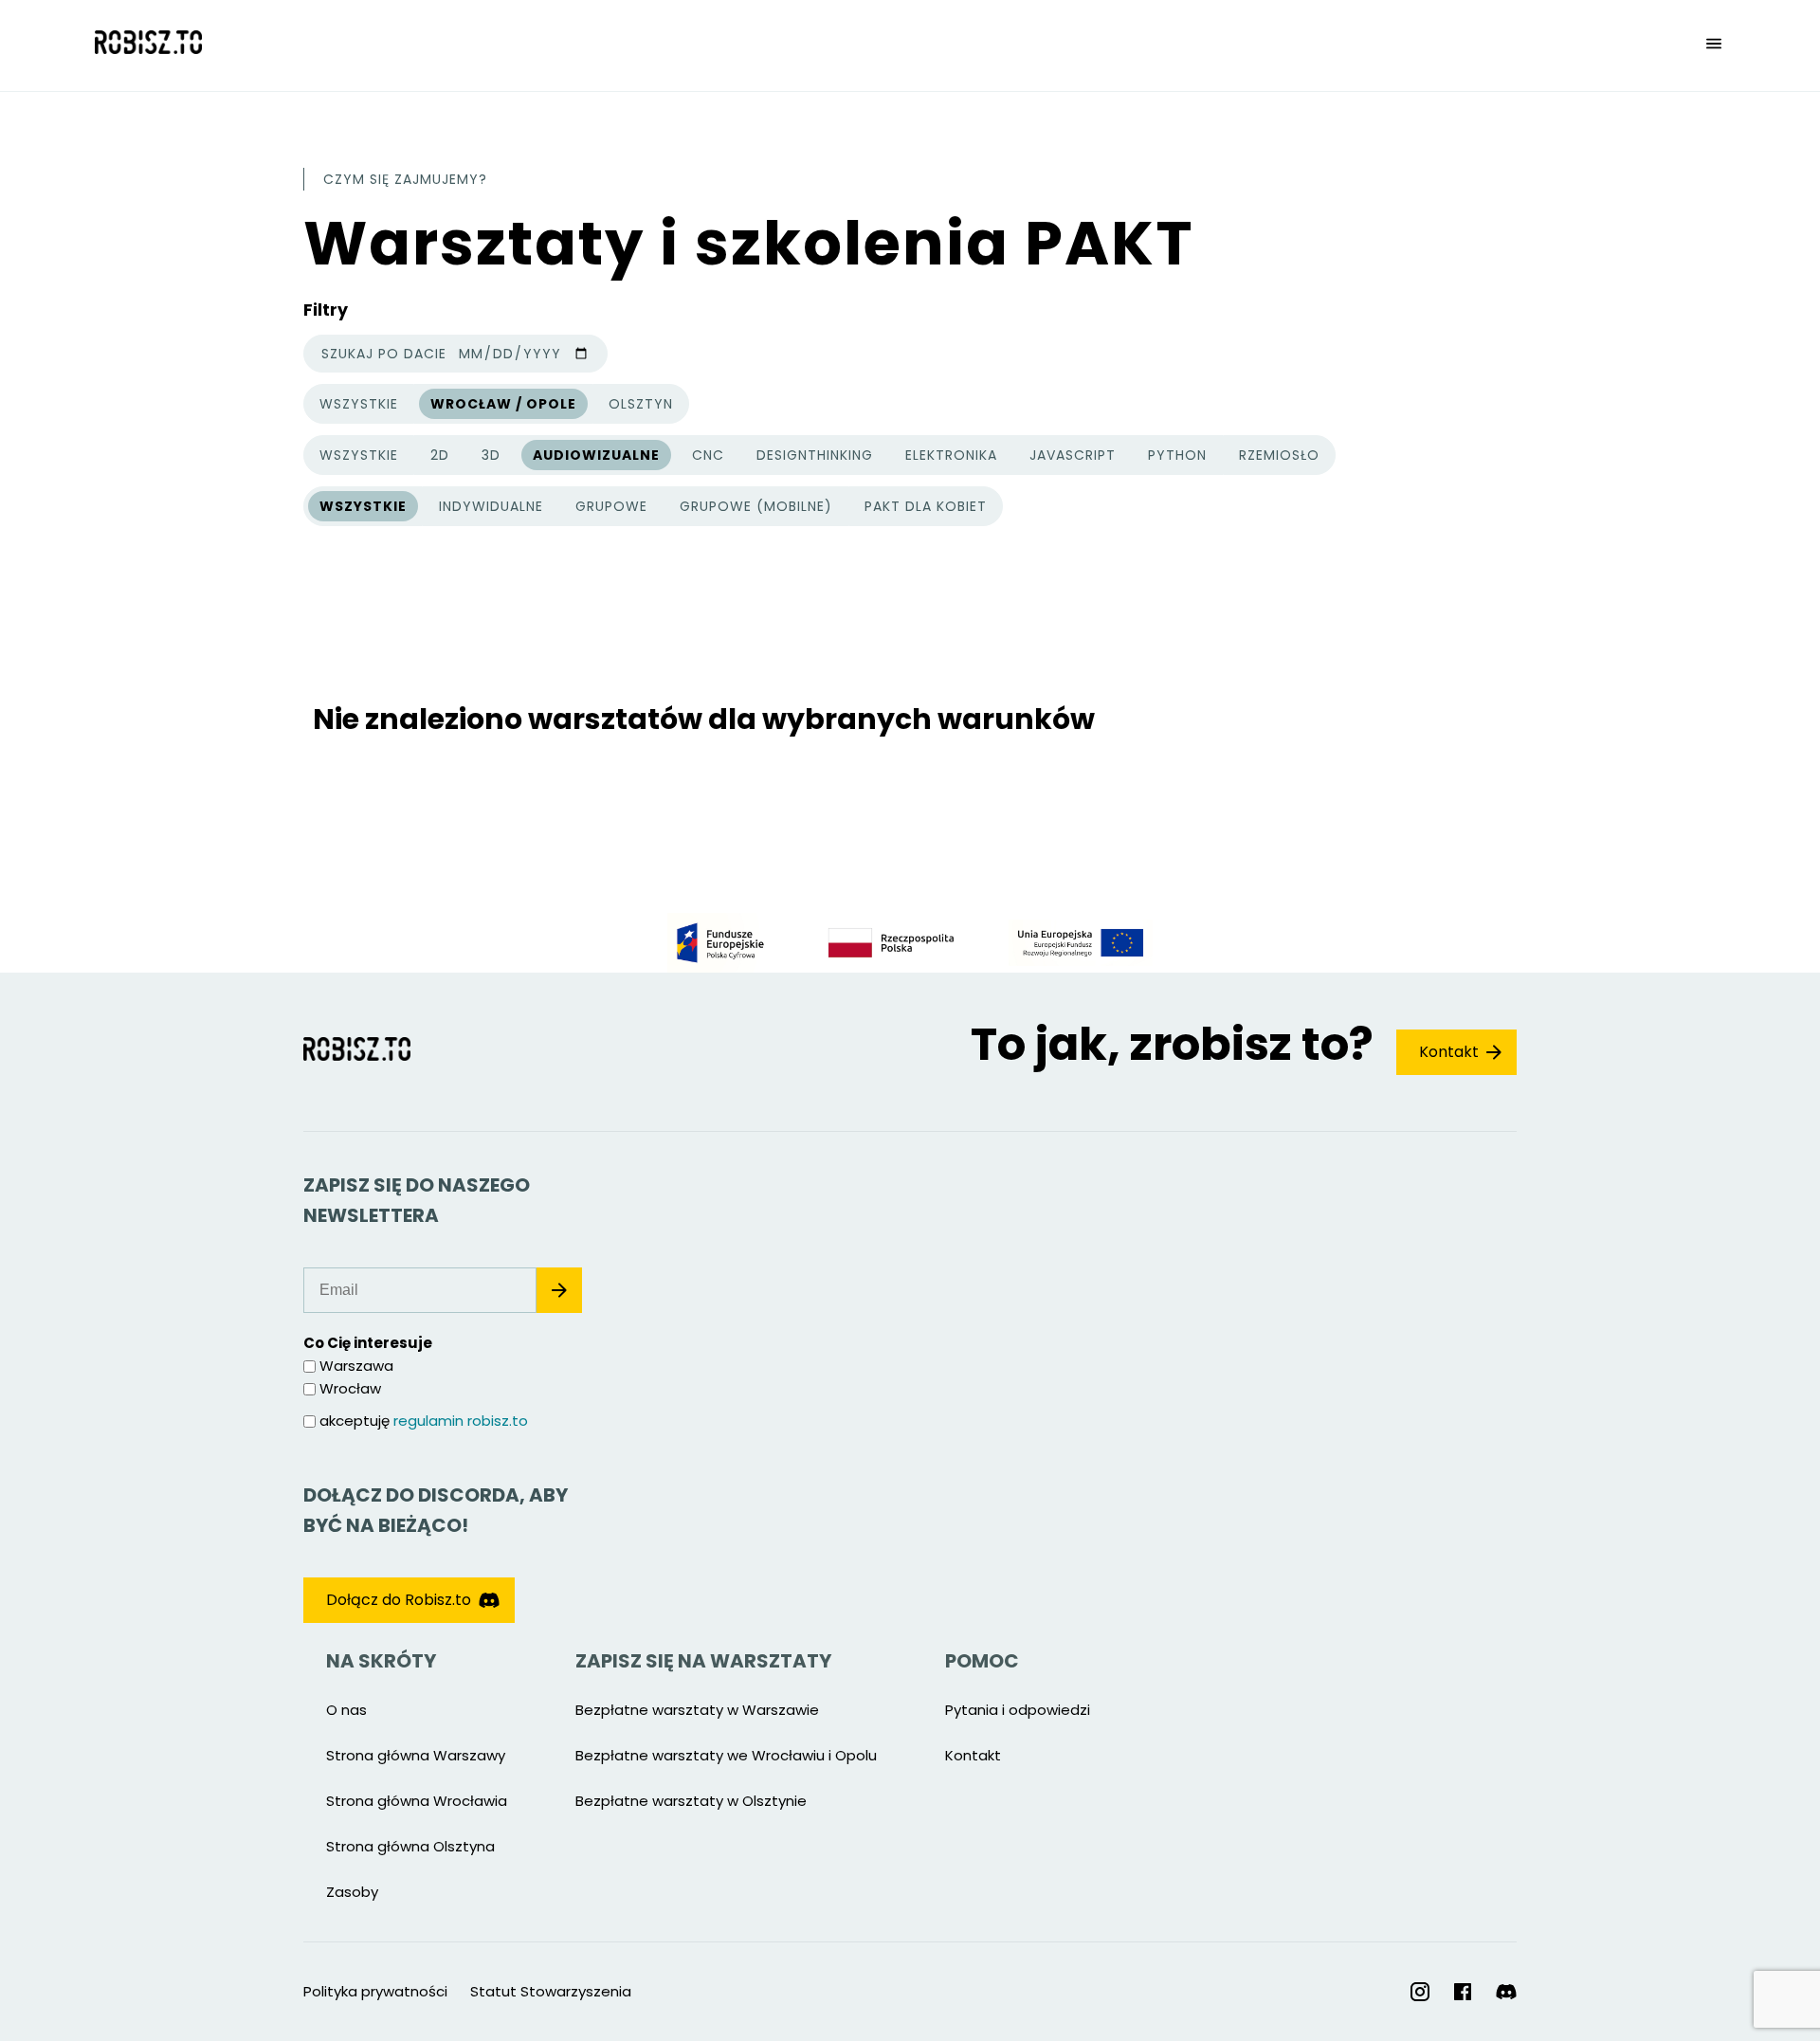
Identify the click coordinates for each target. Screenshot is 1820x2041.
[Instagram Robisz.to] (1420, 1992)
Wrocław (350, 1388)
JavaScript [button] (1073, 455)
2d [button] (440, 455)
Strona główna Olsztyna (410, 1846)
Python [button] (1177, 455)
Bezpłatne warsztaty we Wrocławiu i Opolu (726, 1755)
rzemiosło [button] (1279, 455)
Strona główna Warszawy (416, 1755)
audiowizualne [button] (596, 455)
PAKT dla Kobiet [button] (926, 506)
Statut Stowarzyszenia (551, 1991)
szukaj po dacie (384, 354)
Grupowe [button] (611, 506)
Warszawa (356, 1366)
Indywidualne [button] (491, 506)
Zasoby (352, 1892)
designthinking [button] (815, 455)
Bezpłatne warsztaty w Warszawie (697, 1710)
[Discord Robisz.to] (1506, 1992)
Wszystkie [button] (358, 407)
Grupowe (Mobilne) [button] (756, 506)
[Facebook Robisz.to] (1463, 1992)
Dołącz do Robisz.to (399, 1600)
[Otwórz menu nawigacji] (1714, 46)
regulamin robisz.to (461, 1421)
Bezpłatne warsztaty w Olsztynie (691, 1801)
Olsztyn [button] (641, 404)
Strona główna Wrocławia (417, 1801)
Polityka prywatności (375, 1991)
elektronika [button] (951, 455)
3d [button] (491, 455)
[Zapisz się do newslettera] (559, 1290)
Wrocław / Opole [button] (503, 404)
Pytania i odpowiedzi (1018, 1710)
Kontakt (1449, 1052)
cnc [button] (708, 455)
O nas (346, 1710)
